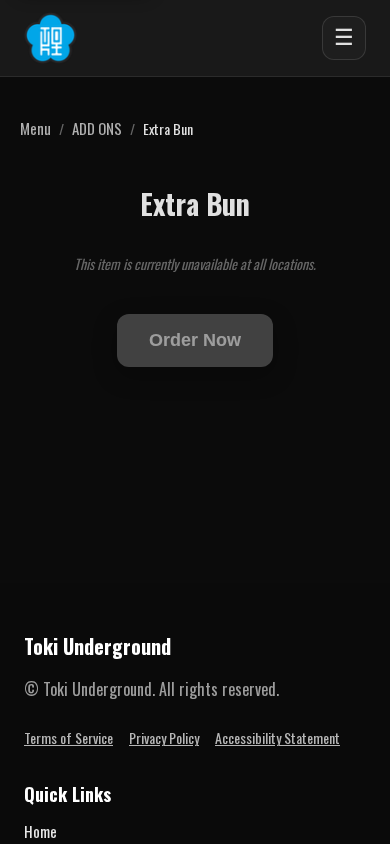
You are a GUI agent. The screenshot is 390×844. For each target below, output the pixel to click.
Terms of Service (68, 737)
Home (40, 831)
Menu (35, 128)
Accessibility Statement (277, 737)
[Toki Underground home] (50, 38)
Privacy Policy (164, 737)
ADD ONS (97, 128)
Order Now (195, 340)
